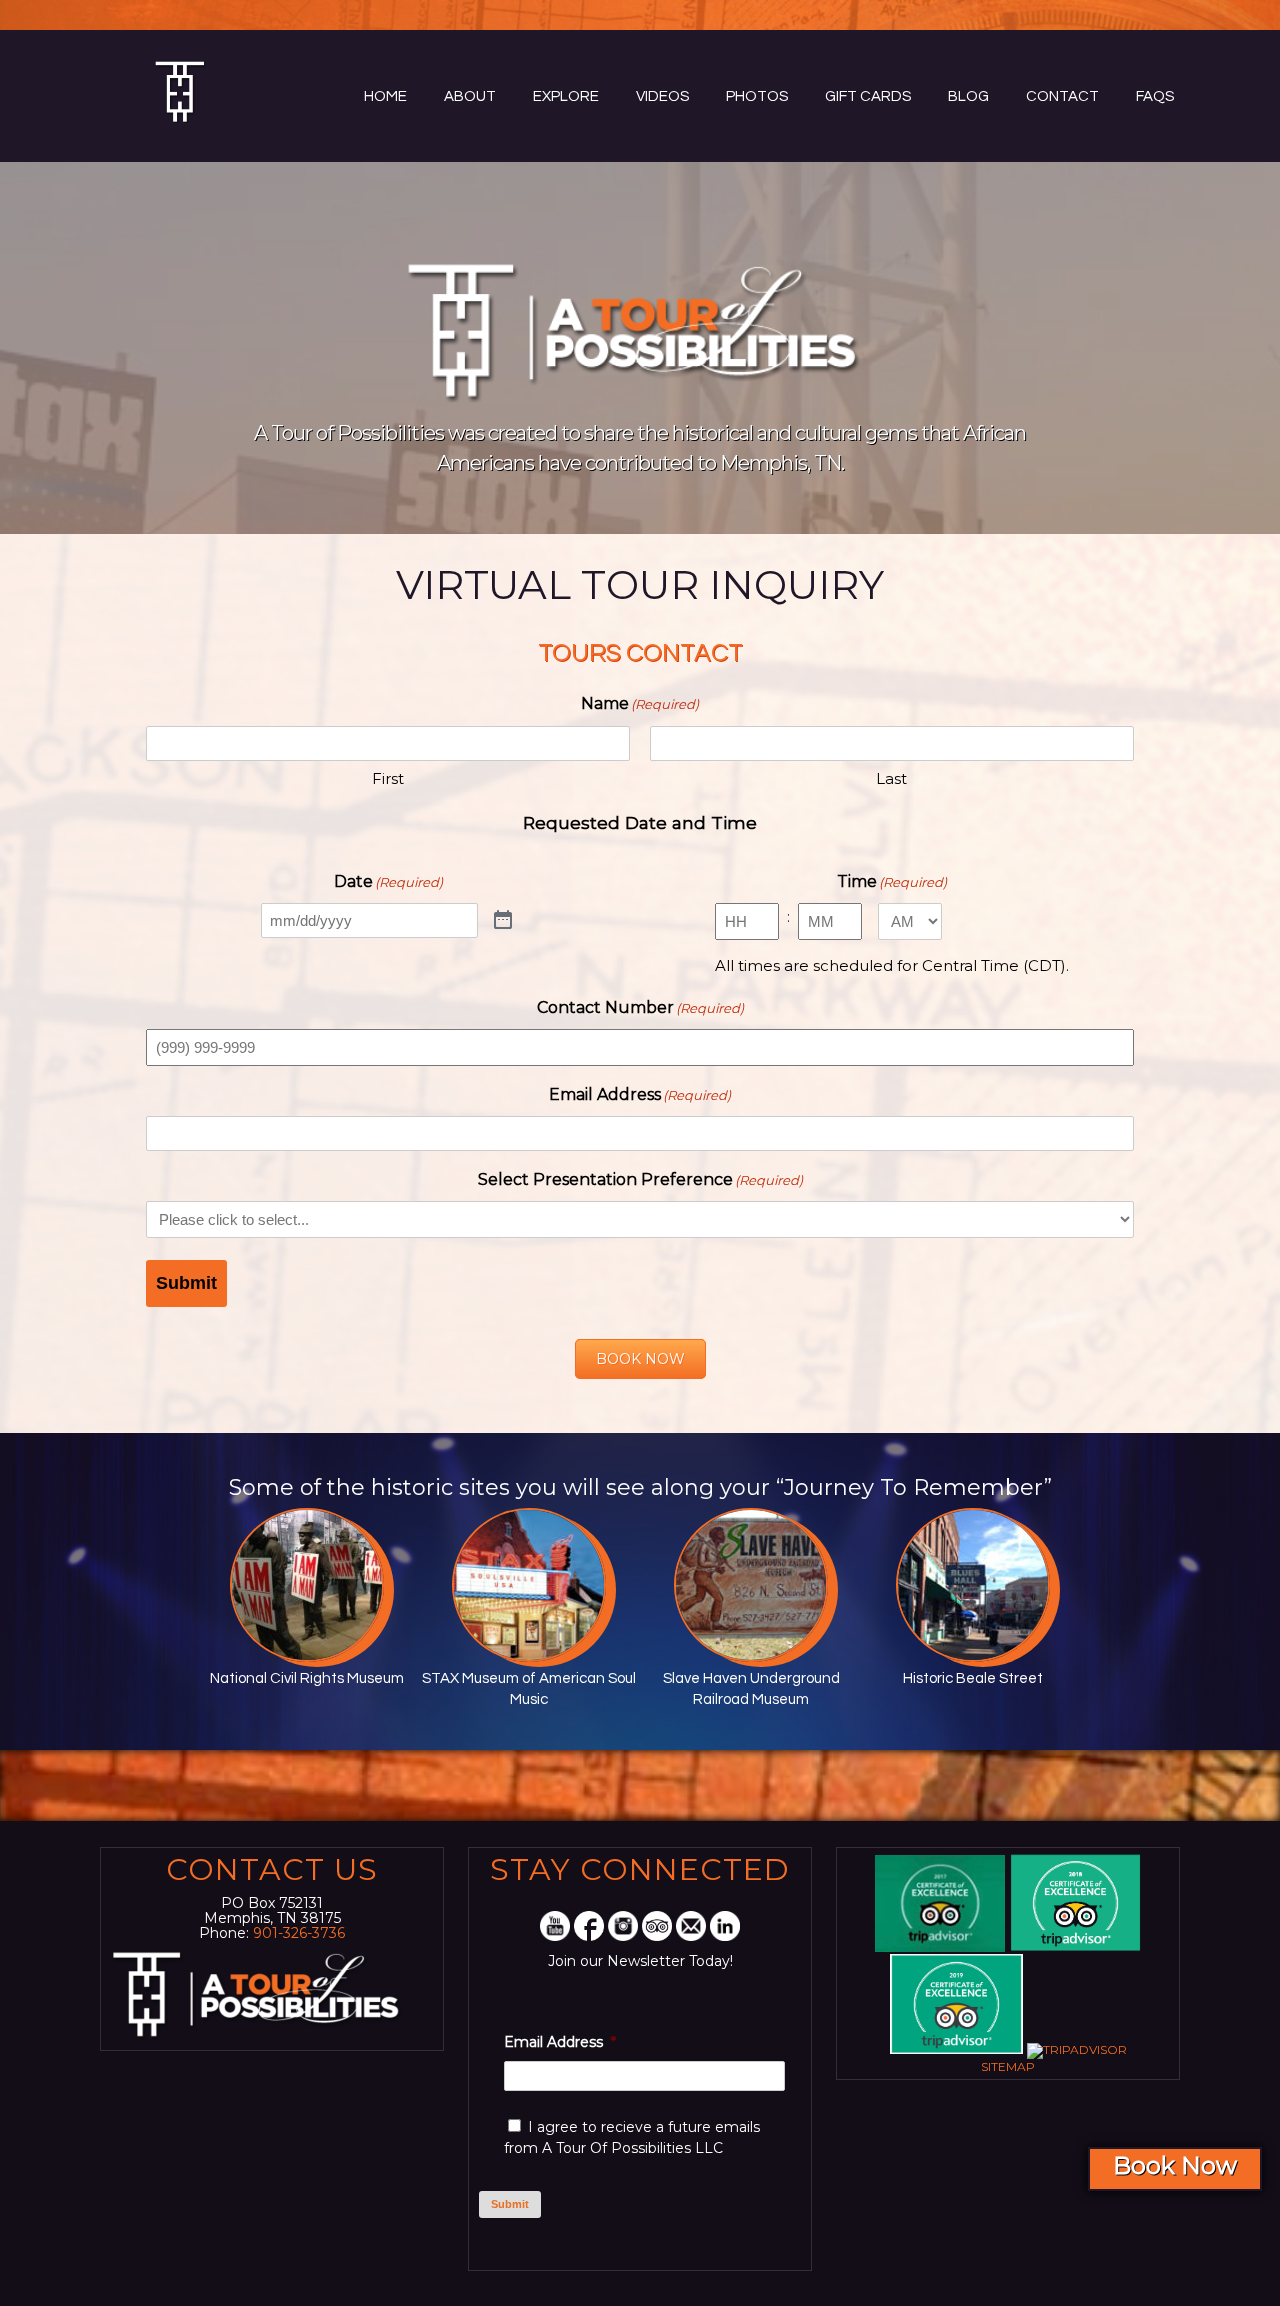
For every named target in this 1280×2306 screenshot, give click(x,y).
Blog (968, 96)
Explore (566, 96)
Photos (757, 96)
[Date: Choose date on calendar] (503, 921)
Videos (662, 96)
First (388, 778)
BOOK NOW (640, 1359)
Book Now (1175, 2165)
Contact (1062, 96)
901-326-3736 (299, 1933)
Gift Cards (868, 96)
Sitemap (1008, 2066)
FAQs (1155, 96)
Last (891, 778)
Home (385, 96)
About (470, 96)
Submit (186, 1283)
